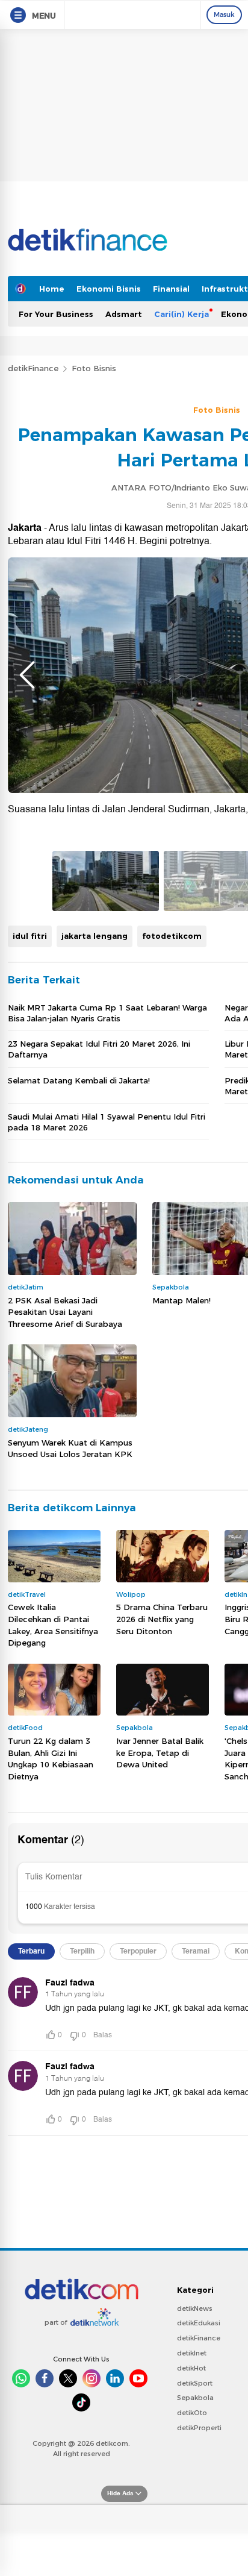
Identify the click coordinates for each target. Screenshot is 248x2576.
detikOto (192, 2413)
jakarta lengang (95, 936)
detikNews (195, 2308)
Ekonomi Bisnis (109, 289)
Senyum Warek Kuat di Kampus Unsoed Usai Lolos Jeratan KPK (70, 1449)
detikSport (195, 2383)
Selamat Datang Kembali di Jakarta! (79, 1080)
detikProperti (199, 2428)
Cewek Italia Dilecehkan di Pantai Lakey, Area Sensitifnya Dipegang (53, 1625)
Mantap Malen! (181, 1300)
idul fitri (30, 936)
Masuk (224, 14)
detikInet (192, 2353)
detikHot (191, 2368)
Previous (27, 675)
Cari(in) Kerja (181, 314)
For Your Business (56, 314)
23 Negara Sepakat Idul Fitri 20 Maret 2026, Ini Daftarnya (99, 1049)
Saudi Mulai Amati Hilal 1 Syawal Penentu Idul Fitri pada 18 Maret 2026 (107, 1122)
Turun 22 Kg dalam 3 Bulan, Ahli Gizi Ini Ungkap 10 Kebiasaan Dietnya (51, 1759)
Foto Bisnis (94, 368)
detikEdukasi (199, 2323)
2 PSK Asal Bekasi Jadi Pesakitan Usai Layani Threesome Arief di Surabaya (65, 1312)
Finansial (171, 289)
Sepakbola (195, 2398)
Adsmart (124, 314)
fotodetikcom (172, 936)
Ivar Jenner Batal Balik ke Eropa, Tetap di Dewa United (160, 1753)
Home (52, 289)
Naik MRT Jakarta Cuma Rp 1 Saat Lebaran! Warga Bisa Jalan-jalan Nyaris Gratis (107, 1013)
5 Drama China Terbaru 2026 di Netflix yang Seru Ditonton (162, 1619)
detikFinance (33, 368)
